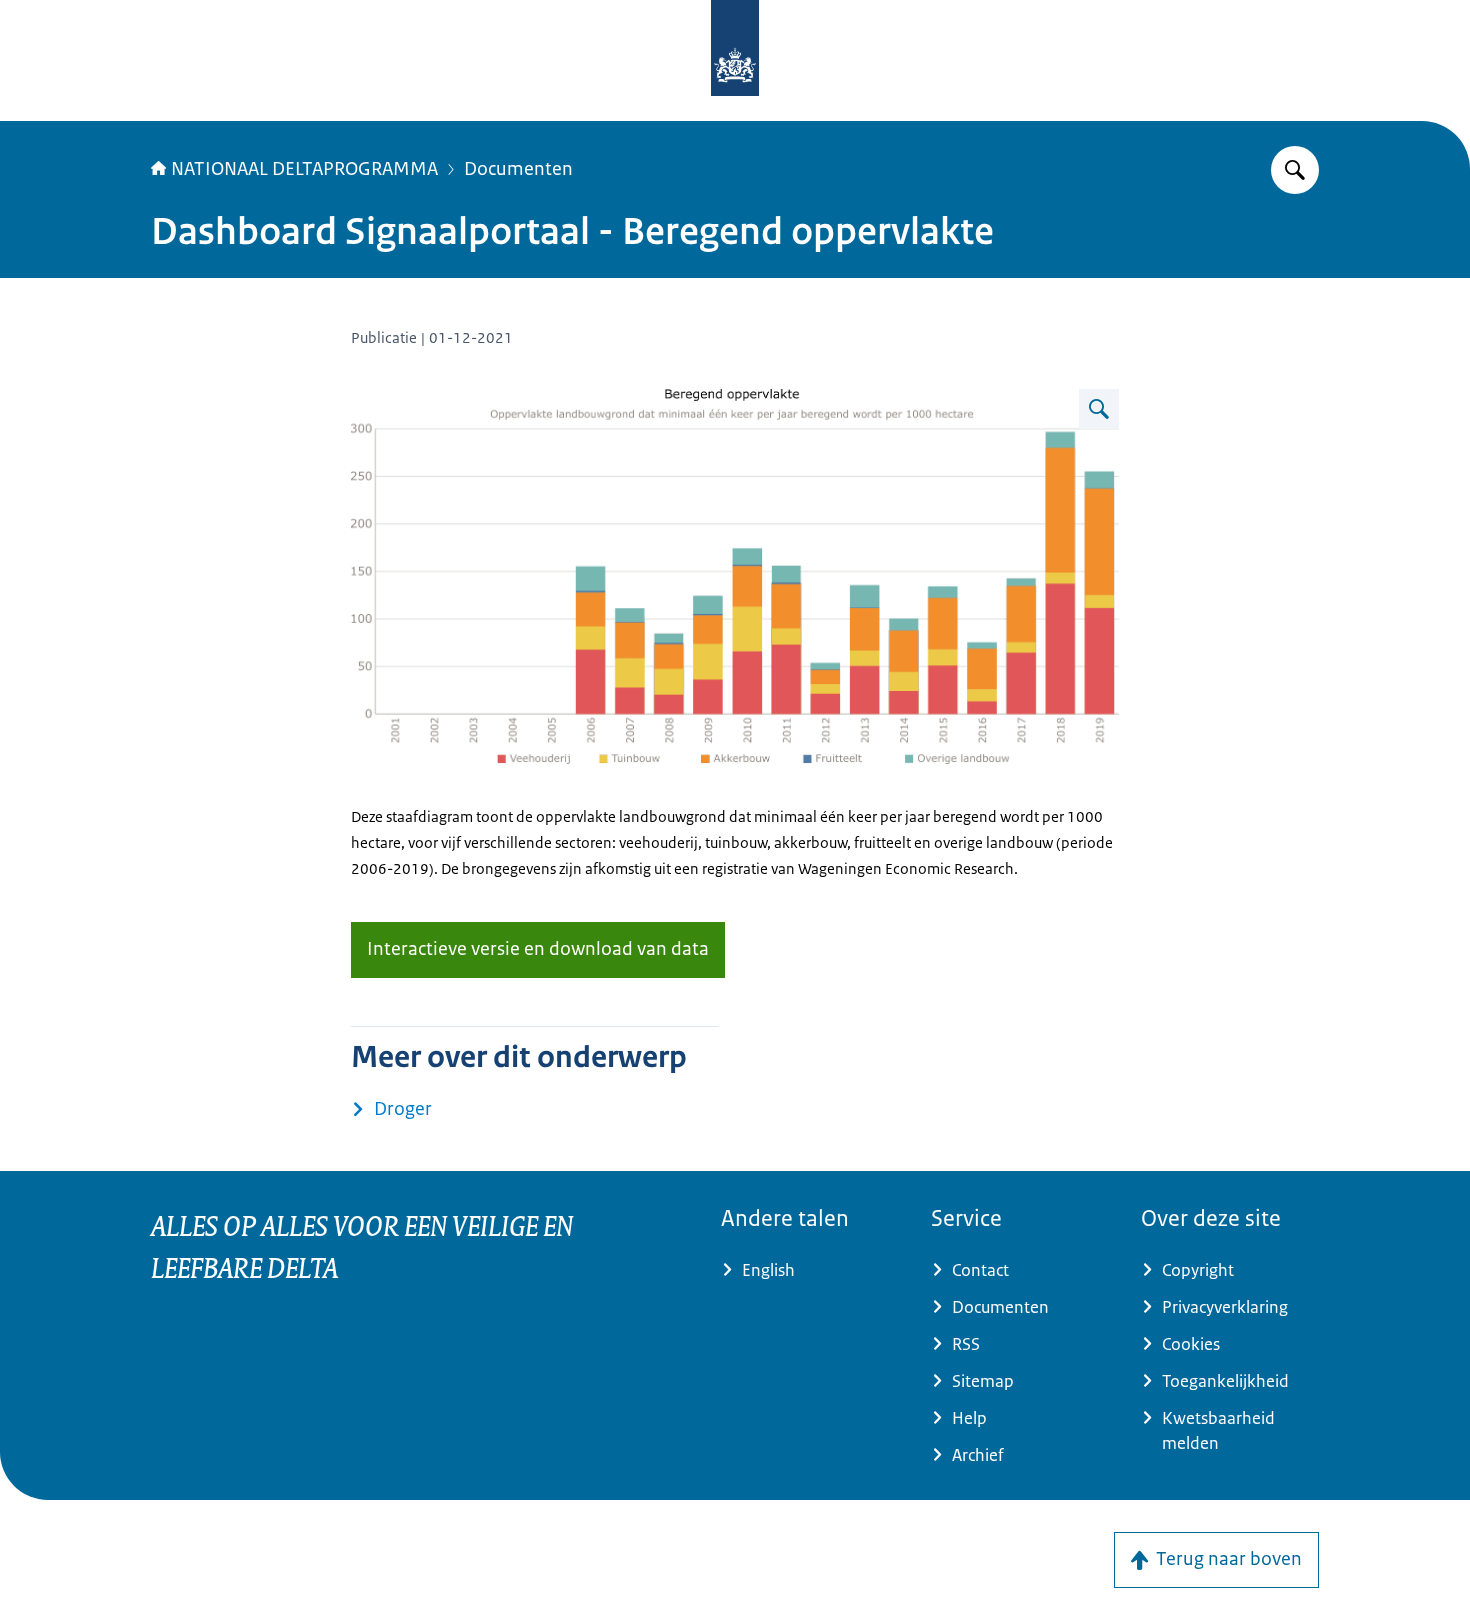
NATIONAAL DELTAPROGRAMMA (304, 169)
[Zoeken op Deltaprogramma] (1295, 170)
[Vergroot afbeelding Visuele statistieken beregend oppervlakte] (1099, 409)
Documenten (518, 169)
